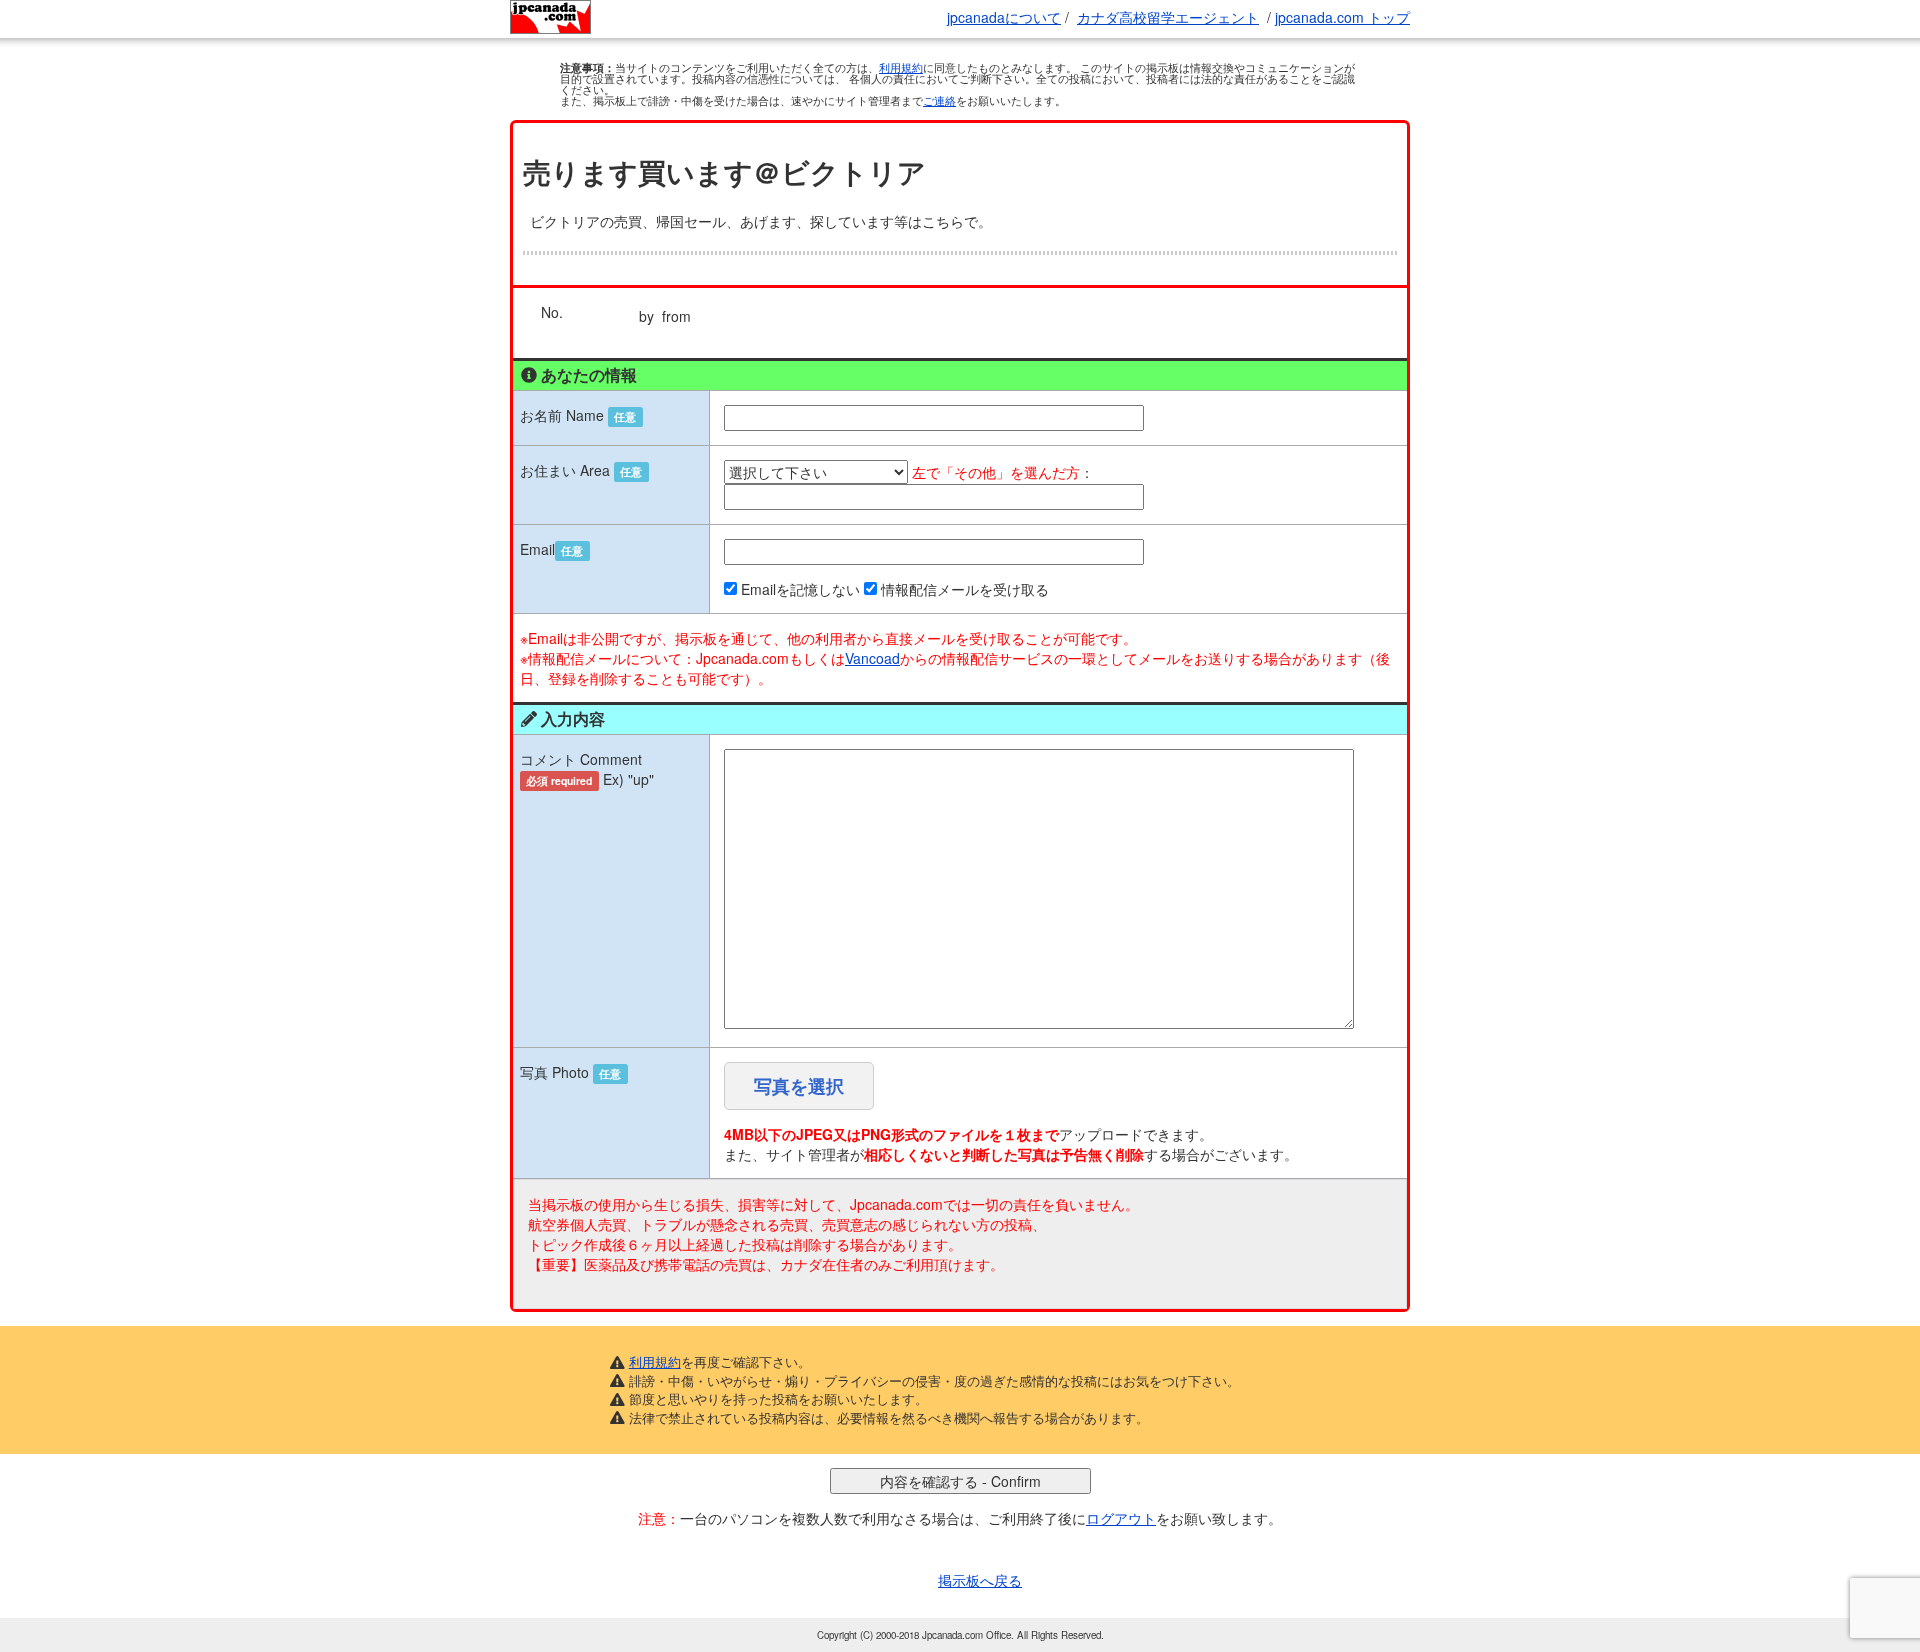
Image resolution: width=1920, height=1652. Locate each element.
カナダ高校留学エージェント (1168, 17)
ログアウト (1121, 1518)
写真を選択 (799, 1086)
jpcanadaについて (1004, 17)
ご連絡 (939, 100)
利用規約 (901, 67)
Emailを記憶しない (800, 589)
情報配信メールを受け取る (965, 589)
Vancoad (872, 658)
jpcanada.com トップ (1342, 17)
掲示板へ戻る (980, 1580)
